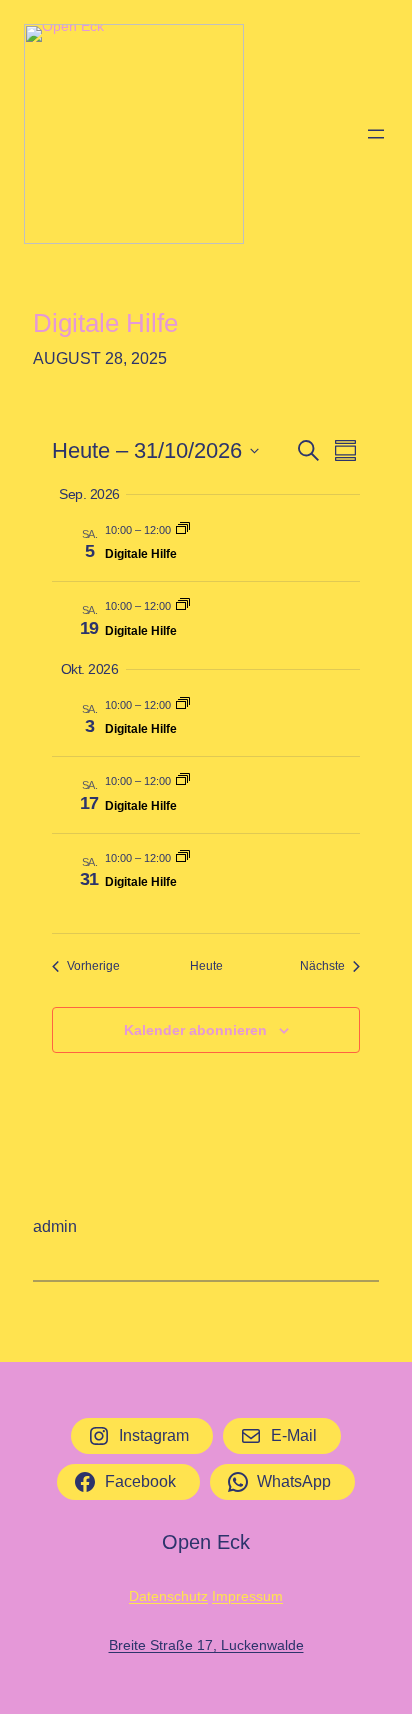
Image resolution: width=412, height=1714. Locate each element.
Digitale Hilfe (105, 323)
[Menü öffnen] (376, 134)
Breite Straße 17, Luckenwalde (206, 1645)
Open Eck (206, 1542)
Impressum (247, 1596)
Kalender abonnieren (195, 1030)
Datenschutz (168, 1596)
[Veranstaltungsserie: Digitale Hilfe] (183, 530)
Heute (206, 966)
